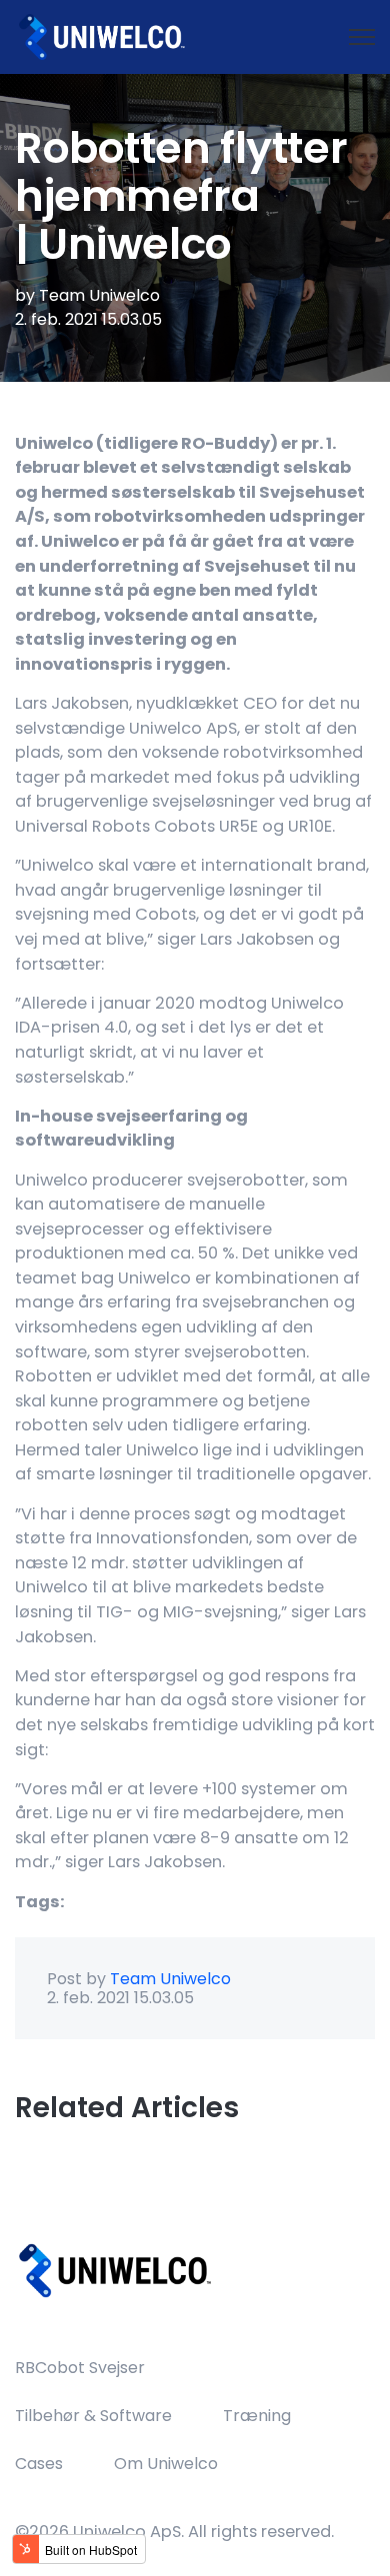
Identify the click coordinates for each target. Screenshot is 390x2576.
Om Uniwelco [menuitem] (166, 2464)
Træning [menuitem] (257, 2416)
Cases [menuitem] (39, 2464)
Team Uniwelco (99, 295)
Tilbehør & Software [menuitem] (93, 2416)
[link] (100, 35)
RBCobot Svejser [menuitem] (80, 2368)
